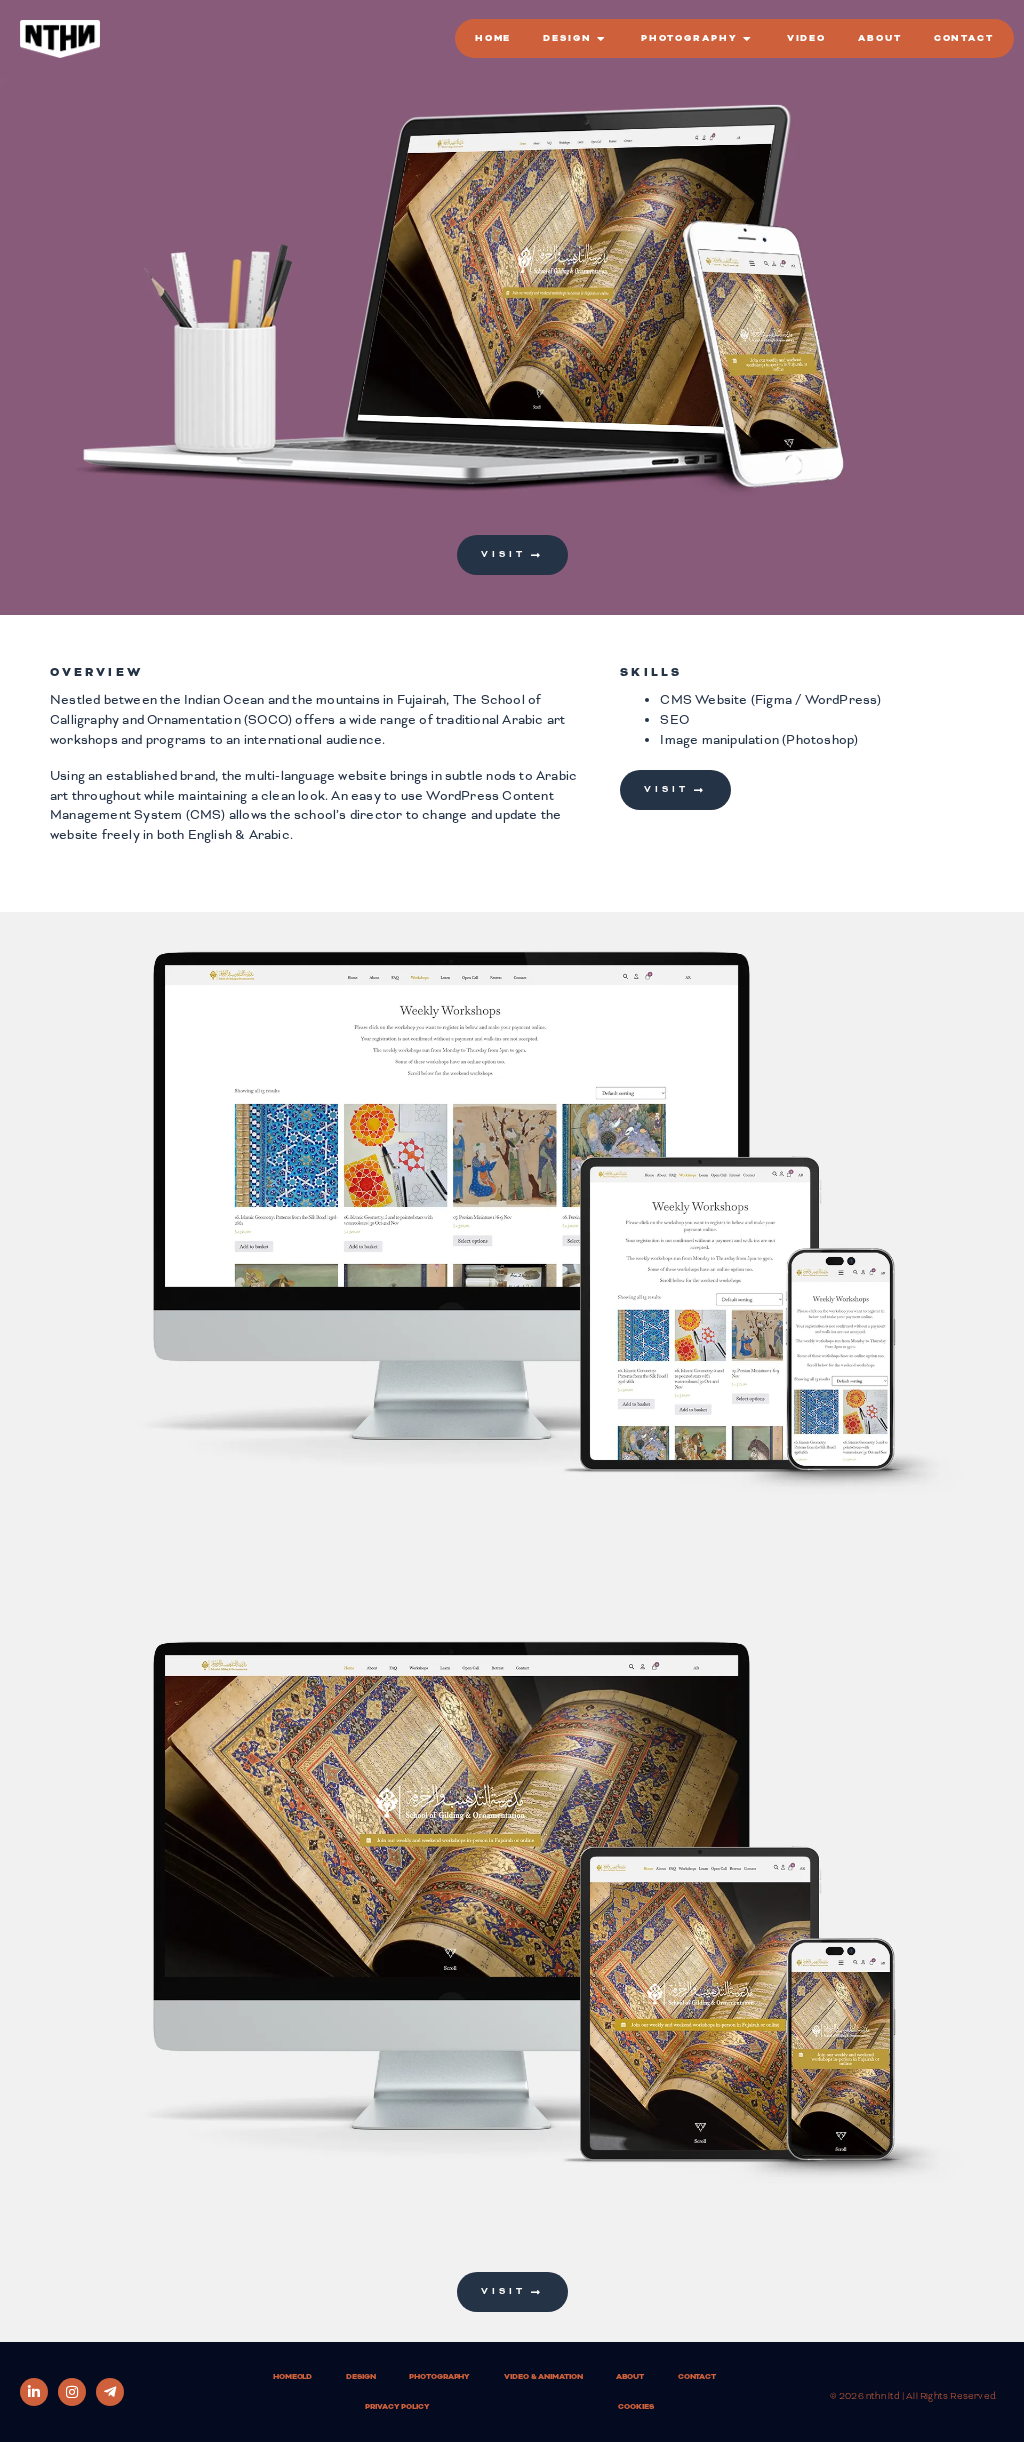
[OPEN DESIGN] (603, 38)
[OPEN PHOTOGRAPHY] (749, 38)
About (630, 2377)
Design (360, 2377)
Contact (697, 2377)
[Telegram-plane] (110, 2392)
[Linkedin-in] (34, 2392)
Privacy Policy (397, 2407)
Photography (439, 2377)
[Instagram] (72, 2392)
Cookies (635, 2407)
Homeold (292, 2377)
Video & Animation (543, 2377)
